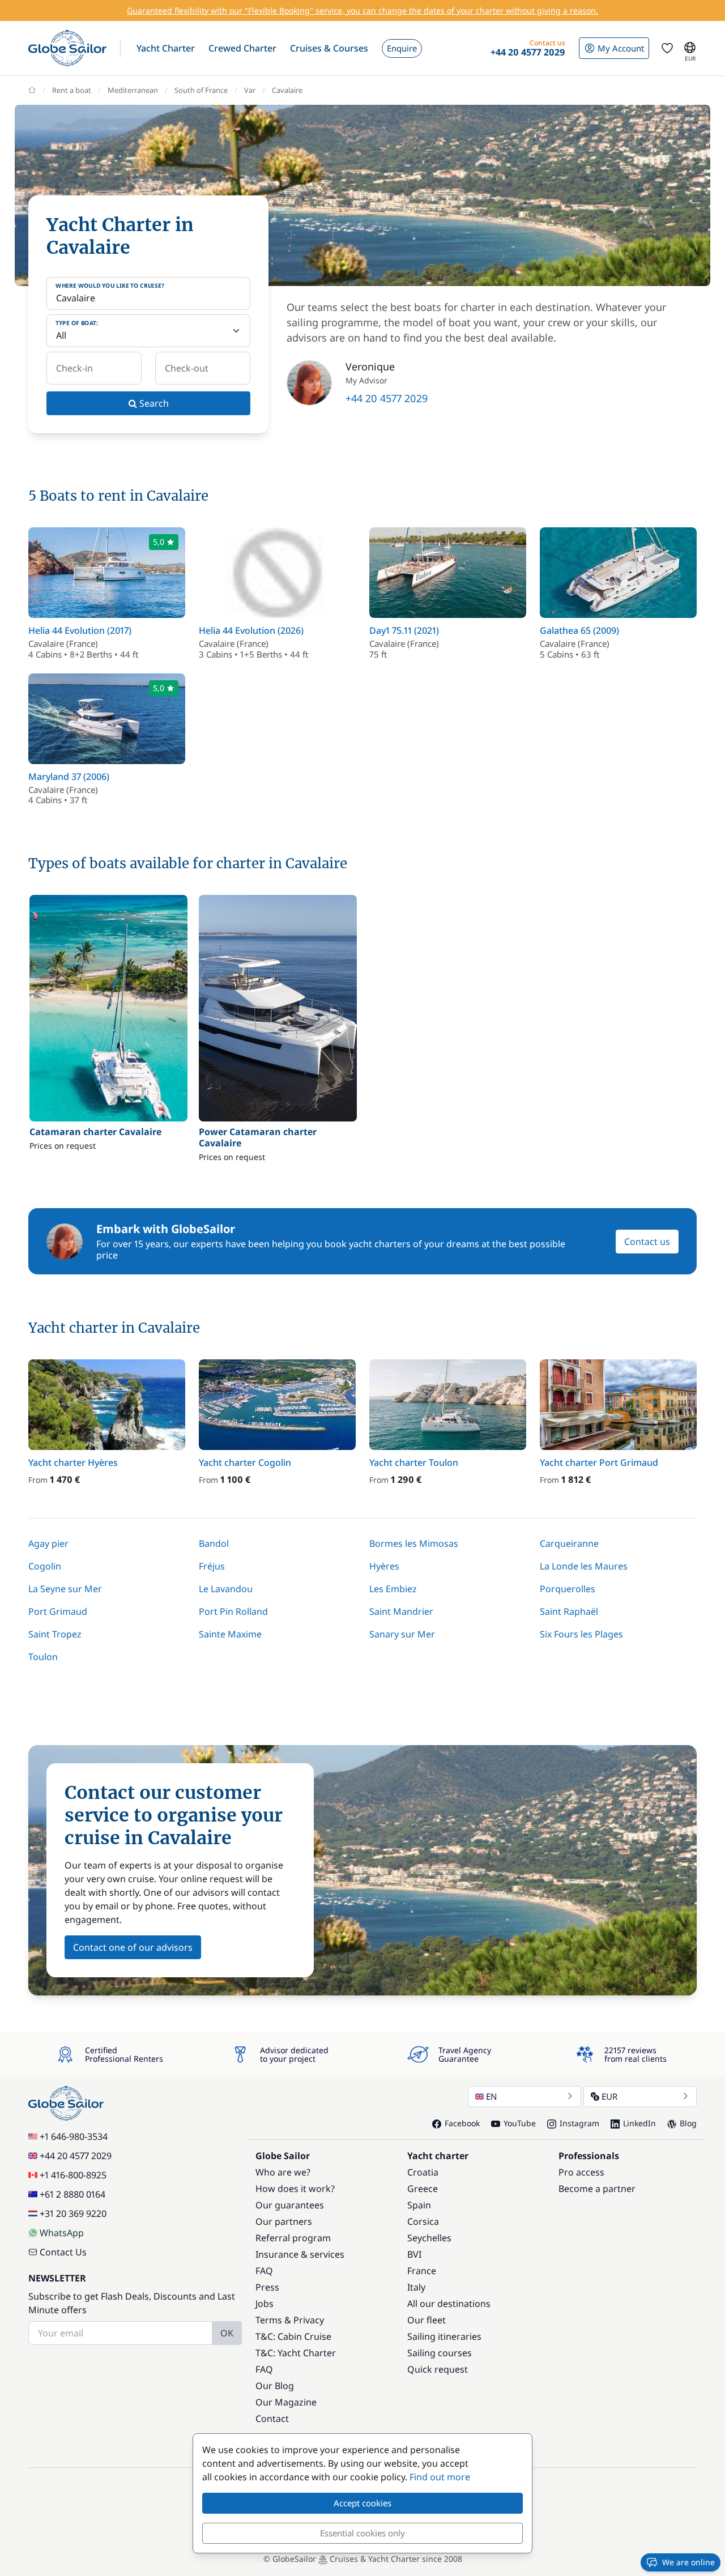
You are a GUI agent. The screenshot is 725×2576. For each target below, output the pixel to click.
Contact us (647, 1242)
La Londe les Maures (584, 1566)
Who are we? (283, 2172)
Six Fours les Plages (581, 1634)
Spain (419, 2205)
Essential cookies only (362, 2533)
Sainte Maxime (230, 1634)
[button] (166, 48)
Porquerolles (568, 1589)
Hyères (384, 1566)
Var (250, 90)
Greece (423, 2189)
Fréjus (212, 1566)
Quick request (438, 2369)
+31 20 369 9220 (73, 2214)
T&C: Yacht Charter (296, 2353)
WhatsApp (62, 2233)
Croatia (423, 2172)
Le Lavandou (226, 1589)
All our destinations (449, 2304)
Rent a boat (72, 90)
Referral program (293, 2238)
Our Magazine (286, 2402)
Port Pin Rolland (233, 1611)
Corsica (423, 2221)
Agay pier (48, 1543)
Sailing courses (440, 2353)
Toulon (43, 1657)
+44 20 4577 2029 (387, 398)
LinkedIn (639, 2123)
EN (491, 2096)
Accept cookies (362, 2503)
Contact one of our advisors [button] (133, 1947)
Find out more (440, 2477)
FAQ (264, 2271)
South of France (201, 90)
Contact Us (63, 2252)
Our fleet (427, 2320)
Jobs (265, 2304)
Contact (272, 2419)
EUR (609, 2096)
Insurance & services (300, 2254)
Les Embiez (393, 1589)
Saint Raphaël (569, 1611)
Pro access (581, 2172)
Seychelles (429, 2238)
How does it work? (295, 2189)
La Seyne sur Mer (65, 1589)
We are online (688, 2562)
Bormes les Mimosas (414, 1543)
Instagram (579, 2123)
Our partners (284, 2221)
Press (267, 2287)
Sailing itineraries (444, 2336)
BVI (414, 2254)
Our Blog (275, 2386)
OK (227, 2333)
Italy (416, 2287)
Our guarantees (290, 2205)
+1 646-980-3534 (74, 2136)
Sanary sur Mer (402, 1634)
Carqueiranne (569, 1543)
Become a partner (597, 2189)
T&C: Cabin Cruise (293, 2336)
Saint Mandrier (401, 1611)
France (422, 2271)
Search (153, 403)
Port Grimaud (58, 1611)
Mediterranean (133, 90)
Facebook (462, 2123)
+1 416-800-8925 (73, 2175)
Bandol (214, 1543)
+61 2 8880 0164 (72, 2194)
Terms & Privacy (290, 2320)
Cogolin (45, 1566)
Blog (688, 2123)
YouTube (520, 2123)
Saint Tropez (55, 1634)
